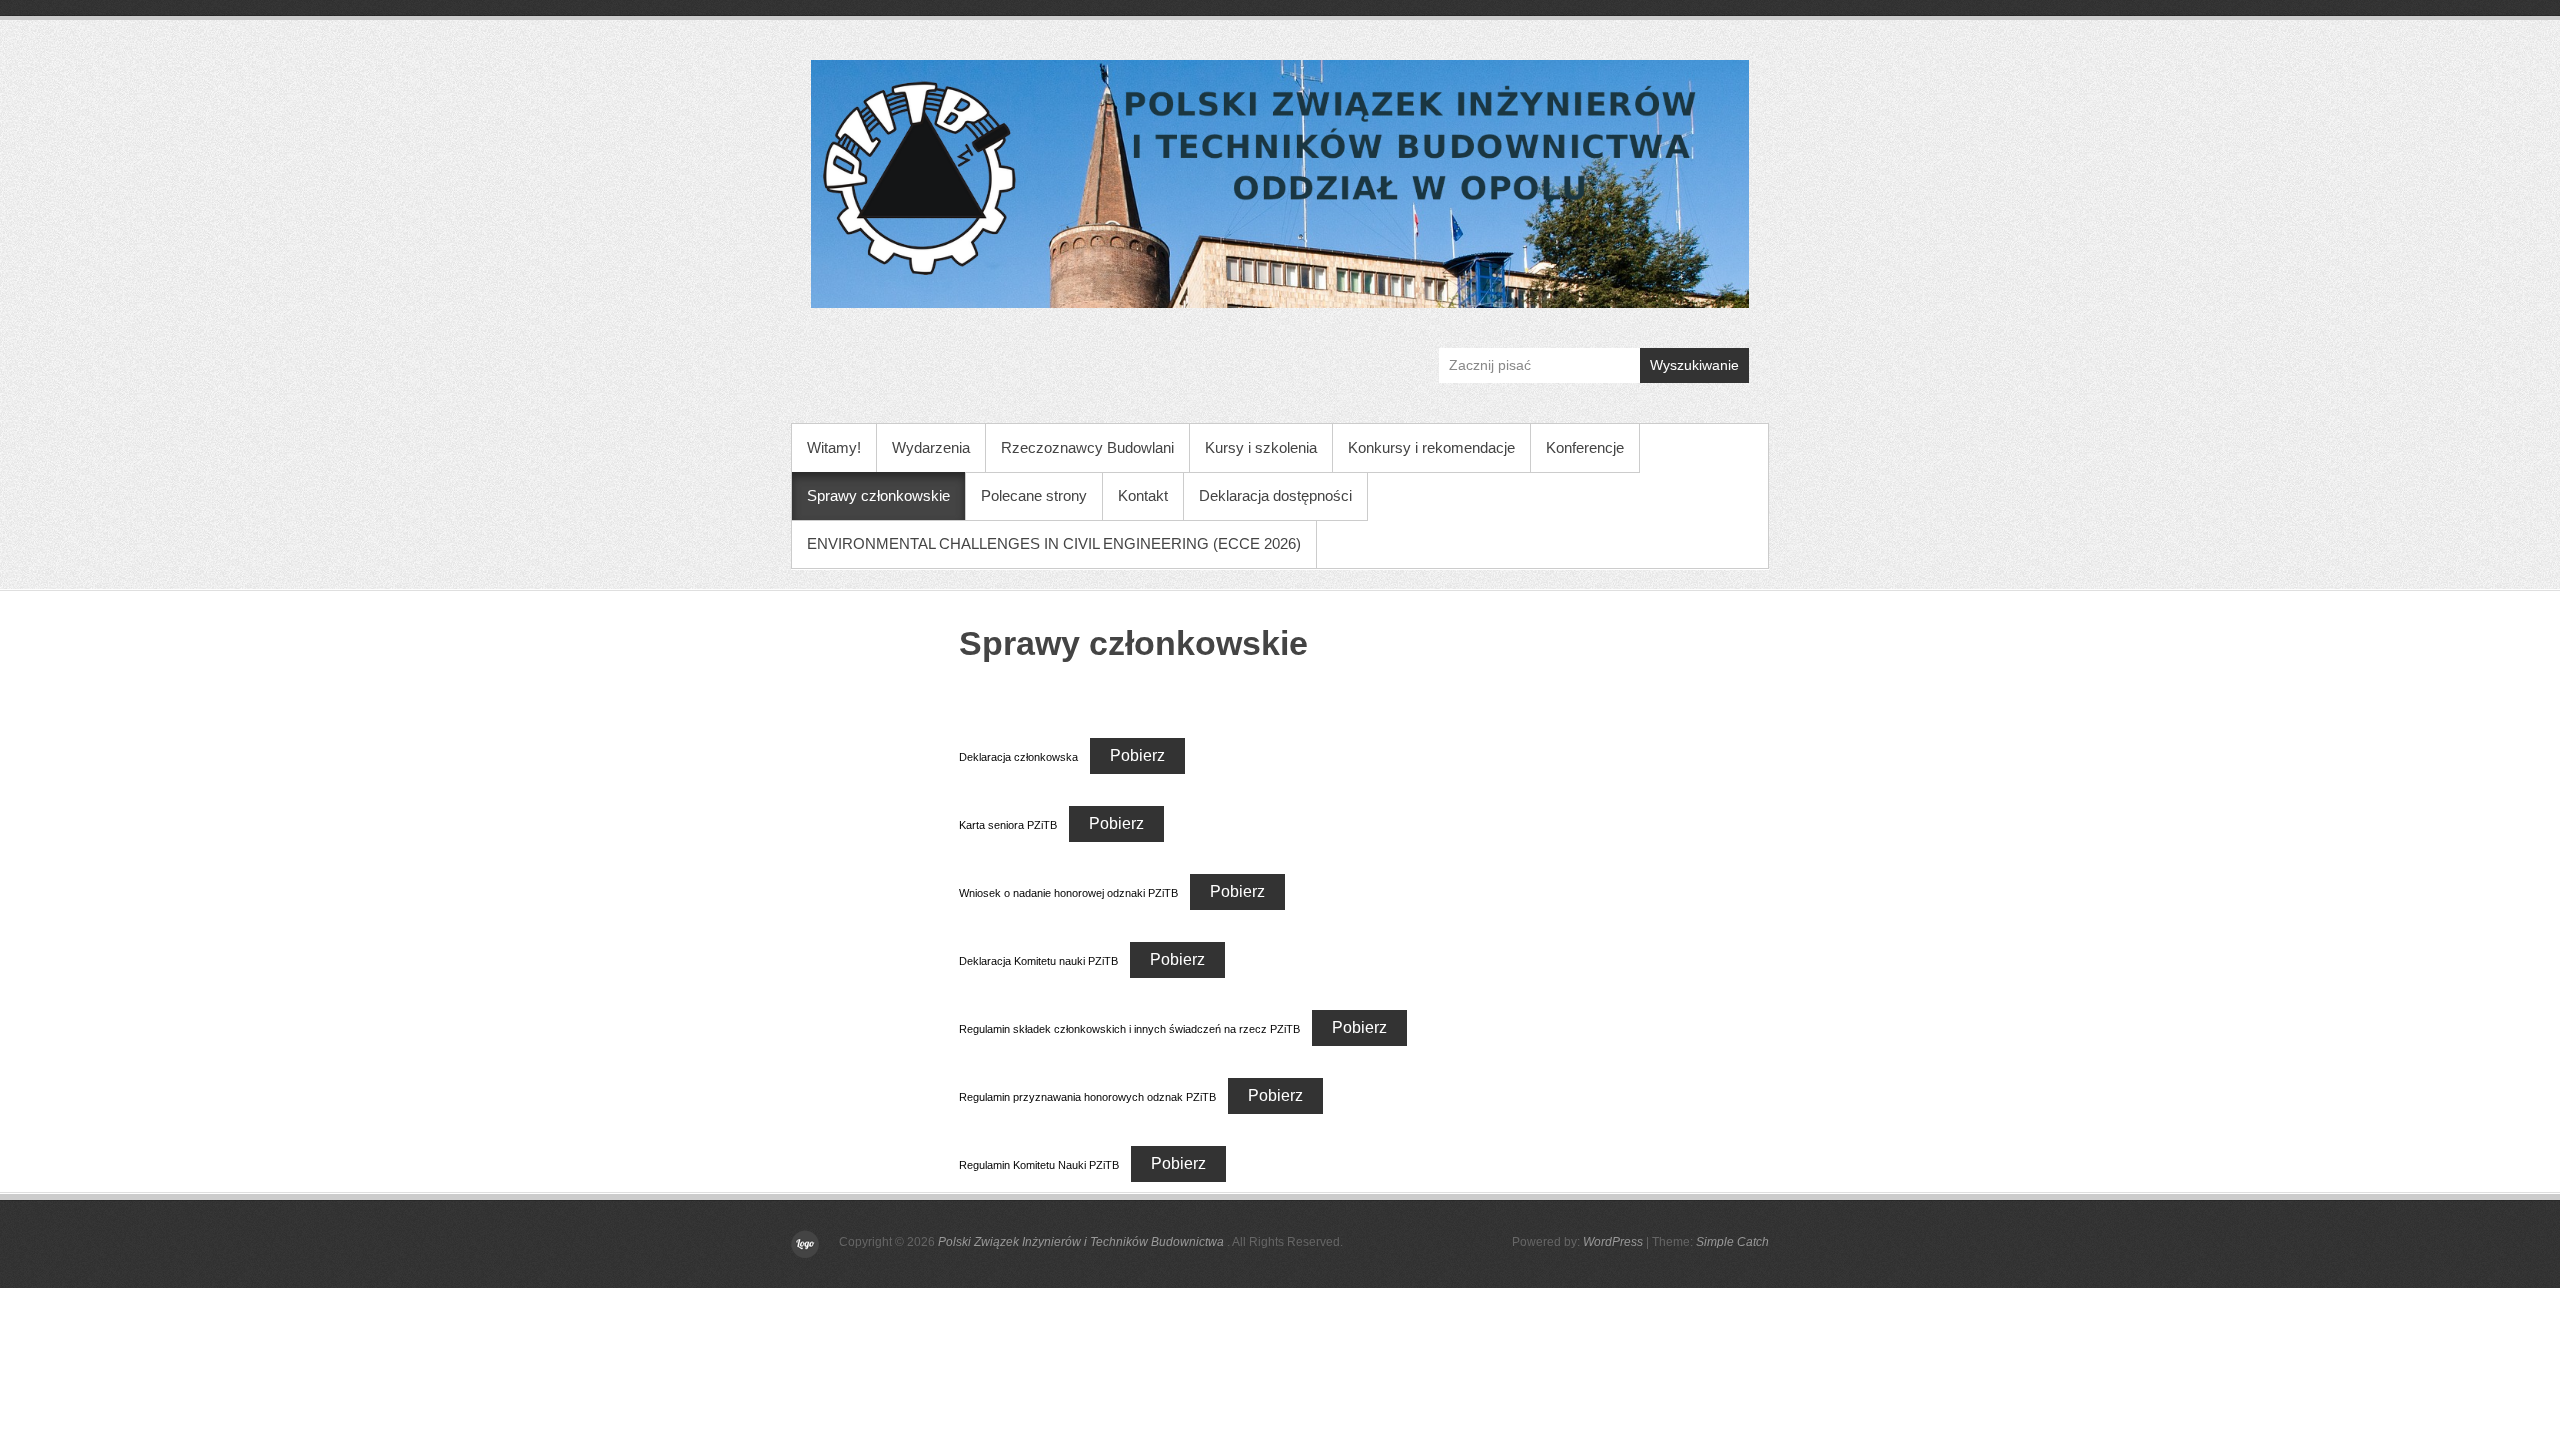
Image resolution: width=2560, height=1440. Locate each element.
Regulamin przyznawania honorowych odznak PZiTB (1087, 1097)
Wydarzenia (931, 447)
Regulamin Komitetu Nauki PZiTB (1039, 1165)
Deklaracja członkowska (1018, 757)
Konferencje (1585, 447)
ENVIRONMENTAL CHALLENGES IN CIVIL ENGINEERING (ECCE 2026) (1054, 543)
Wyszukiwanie (1694, 365)
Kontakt (1143, 495)
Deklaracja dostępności (1275, 495)
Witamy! (834, 447)
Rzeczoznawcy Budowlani (1087, 447)
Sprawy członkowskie (878, 495)
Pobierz (1137, 755)
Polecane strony (1034, 495)
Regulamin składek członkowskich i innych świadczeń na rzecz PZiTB (1129, 1029)
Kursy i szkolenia (1261, 447)
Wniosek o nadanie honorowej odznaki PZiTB (1068, 893)
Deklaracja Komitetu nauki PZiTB (1038, 961)
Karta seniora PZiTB (1008, 825)
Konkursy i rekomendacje (1431, 447)
